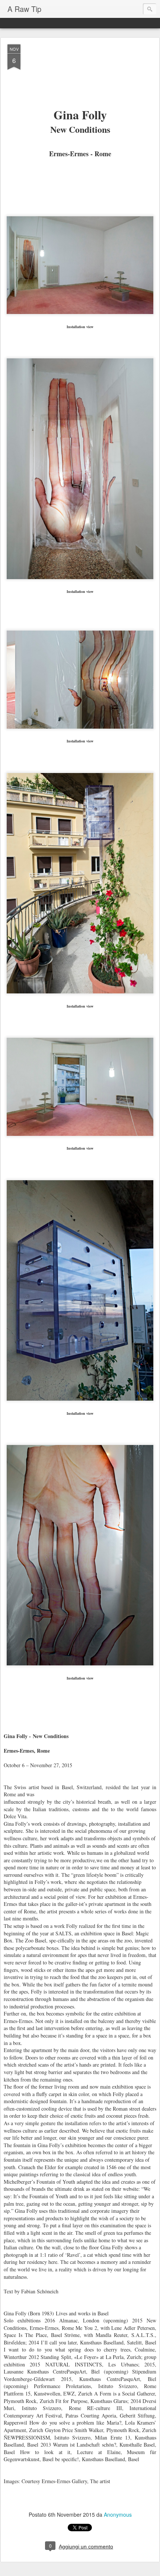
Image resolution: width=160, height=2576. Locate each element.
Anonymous (118, 2514)
